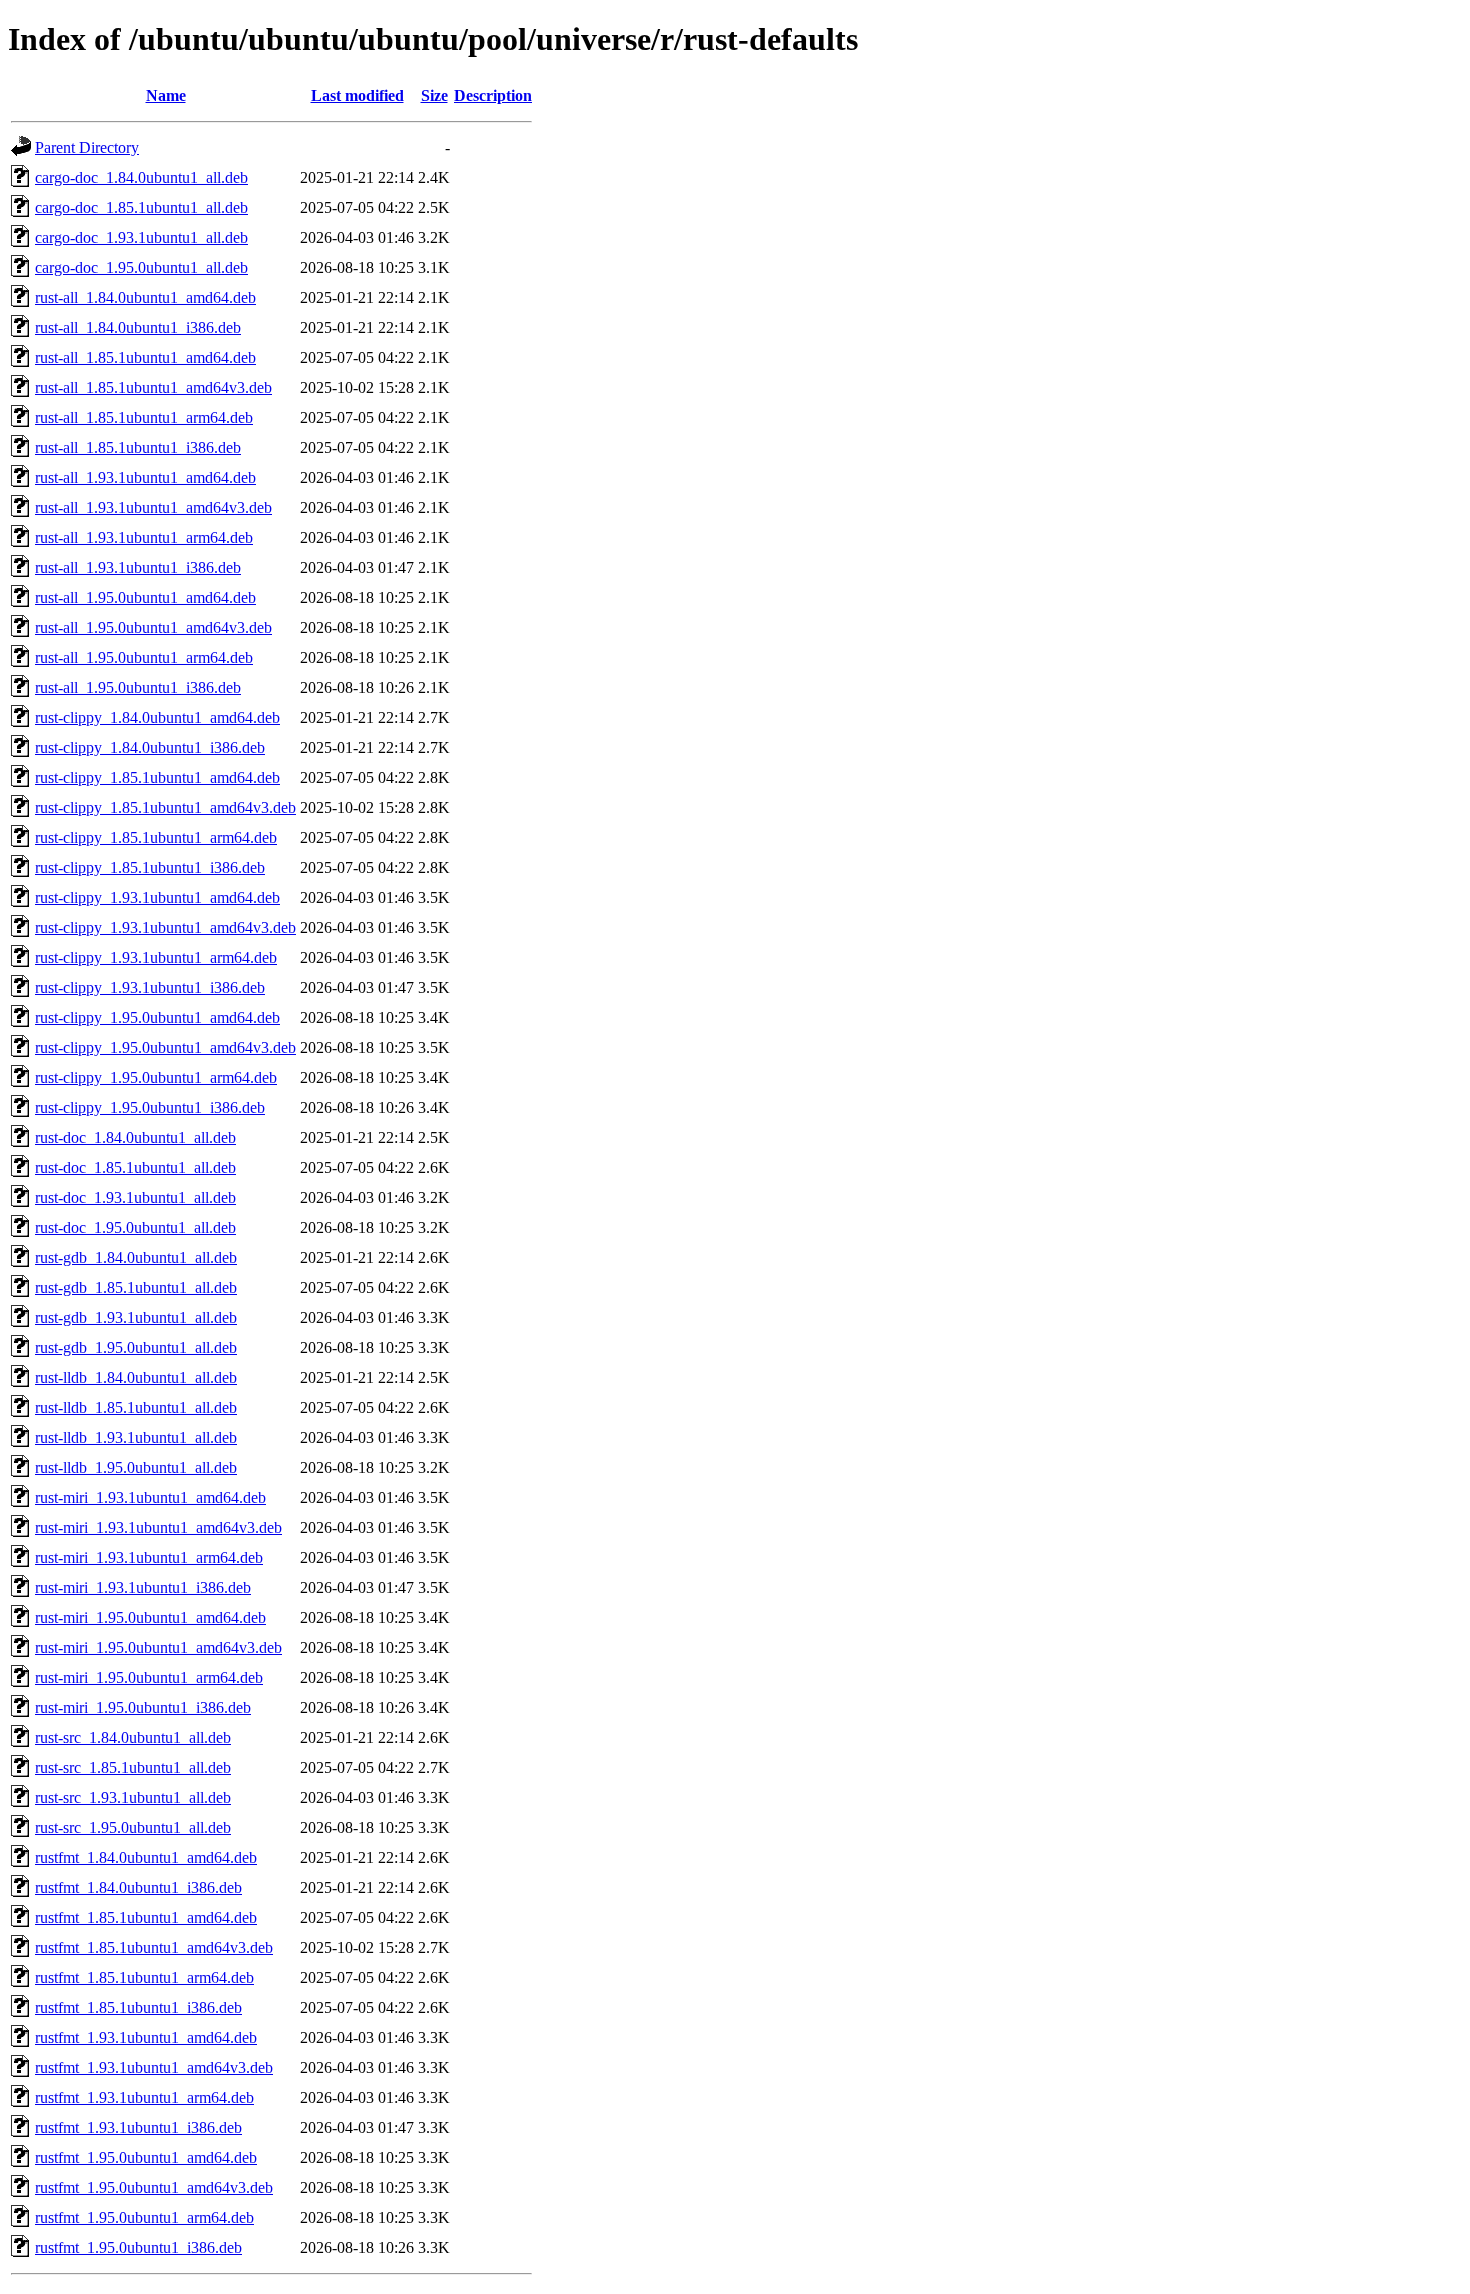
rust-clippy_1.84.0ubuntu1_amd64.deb (157, 717)
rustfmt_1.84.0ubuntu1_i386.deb (138, 1887)
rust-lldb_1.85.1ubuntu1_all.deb (136, 1407)
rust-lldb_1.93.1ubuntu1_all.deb (136, 1437)
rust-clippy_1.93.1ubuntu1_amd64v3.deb (165, 927)
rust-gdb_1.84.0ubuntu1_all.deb (136, 1257)
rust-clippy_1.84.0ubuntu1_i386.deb (150, 747)
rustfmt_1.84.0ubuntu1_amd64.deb (146, 1857)
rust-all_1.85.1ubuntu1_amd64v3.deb (153, 387)
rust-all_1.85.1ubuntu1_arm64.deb (144, 417)
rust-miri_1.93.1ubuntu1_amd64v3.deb (158, 1527)
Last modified (357, 95)
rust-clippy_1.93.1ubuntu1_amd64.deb (157, 897)
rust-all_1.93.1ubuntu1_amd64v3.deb (153, 507)
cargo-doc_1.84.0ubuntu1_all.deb (141, 177)
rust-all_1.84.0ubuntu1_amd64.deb (145, 297)
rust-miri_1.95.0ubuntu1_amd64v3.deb (158, 1647)
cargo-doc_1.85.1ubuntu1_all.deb (141, 207)
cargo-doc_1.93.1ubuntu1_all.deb (141, 237)
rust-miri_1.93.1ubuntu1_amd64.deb (150, 1497)
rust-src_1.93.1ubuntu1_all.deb (133, 1797)
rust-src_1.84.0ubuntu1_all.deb (133, 1737)
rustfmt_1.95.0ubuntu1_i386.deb (138, 2247)
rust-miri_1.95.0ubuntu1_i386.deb (143, 1707)
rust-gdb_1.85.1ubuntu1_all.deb (136, 1287)
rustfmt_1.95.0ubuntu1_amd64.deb (146, 2157)
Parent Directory (87, 147)
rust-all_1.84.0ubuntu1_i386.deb (138, 327)
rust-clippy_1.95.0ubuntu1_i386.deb (150, 1107)
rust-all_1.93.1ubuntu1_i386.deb (138, 567)
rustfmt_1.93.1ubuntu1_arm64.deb (144, 2097)
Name (166, 95)
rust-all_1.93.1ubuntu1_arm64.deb (144, 537)
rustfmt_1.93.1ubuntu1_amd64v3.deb (154, 2067)
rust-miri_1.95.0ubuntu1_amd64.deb (150, 1617)
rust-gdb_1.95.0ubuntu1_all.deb (136, 1347)
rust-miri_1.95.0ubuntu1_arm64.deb (149, 1677)
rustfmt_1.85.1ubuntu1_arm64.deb (144, 1977)
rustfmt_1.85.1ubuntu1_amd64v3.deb (154, 1947)
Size (434, 95)
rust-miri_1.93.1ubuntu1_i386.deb (143, 1587)
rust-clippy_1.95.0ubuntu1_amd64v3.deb (165, 1047)
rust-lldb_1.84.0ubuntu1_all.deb (136, 1377)
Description (493, 95)
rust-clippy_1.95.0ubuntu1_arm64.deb (156, 1077)
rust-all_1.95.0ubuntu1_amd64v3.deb (153, 627)
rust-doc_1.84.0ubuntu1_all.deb (135, 1137)
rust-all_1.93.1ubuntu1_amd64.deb (145, 477)
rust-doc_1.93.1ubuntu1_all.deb (135, 1197)
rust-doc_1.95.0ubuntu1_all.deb (135, 1227)
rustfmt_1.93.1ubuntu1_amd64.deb (146, 2037)
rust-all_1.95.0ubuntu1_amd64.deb (145, 597)
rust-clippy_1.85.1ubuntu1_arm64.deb (156, 837)
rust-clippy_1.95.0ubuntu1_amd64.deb (157, 1017)
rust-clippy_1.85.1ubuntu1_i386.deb (150, 867)
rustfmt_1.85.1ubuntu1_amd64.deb (146, 1917)
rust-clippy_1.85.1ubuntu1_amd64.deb (157, 777)
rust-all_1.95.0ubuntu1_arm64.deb (144, 657)
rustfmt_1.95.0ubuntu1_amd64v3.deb (154, 2187)
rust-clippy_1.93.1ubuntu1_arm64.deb (156, 957)
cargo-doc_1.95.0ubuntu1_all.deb (141, 267)
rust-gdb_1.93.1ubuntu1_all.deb (136, 1317)
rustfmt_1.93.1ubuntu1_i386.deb (138, 2127)
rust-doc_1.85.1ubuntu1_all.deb (135, 1167)
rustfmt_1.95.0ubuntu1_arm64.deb (144, 2217)
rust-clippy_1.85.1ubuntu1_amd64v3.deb (165, 807)
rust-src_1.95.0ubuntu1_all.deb (133, 1827)
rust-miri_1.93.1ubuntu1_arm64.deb (149, 1557)
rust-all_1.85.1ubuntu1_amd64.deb (145, 357)
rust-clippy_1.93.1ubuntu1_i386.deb (150, 987)
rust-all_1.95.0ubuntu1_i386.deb (138, 687)
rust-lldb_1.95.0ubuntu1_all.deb (136, 1467)
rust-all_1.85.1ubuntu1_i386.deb (138, 447)
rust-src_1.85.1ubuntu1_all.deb (133, 1767)
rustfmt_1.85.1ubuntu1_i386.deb (138, 2007)
